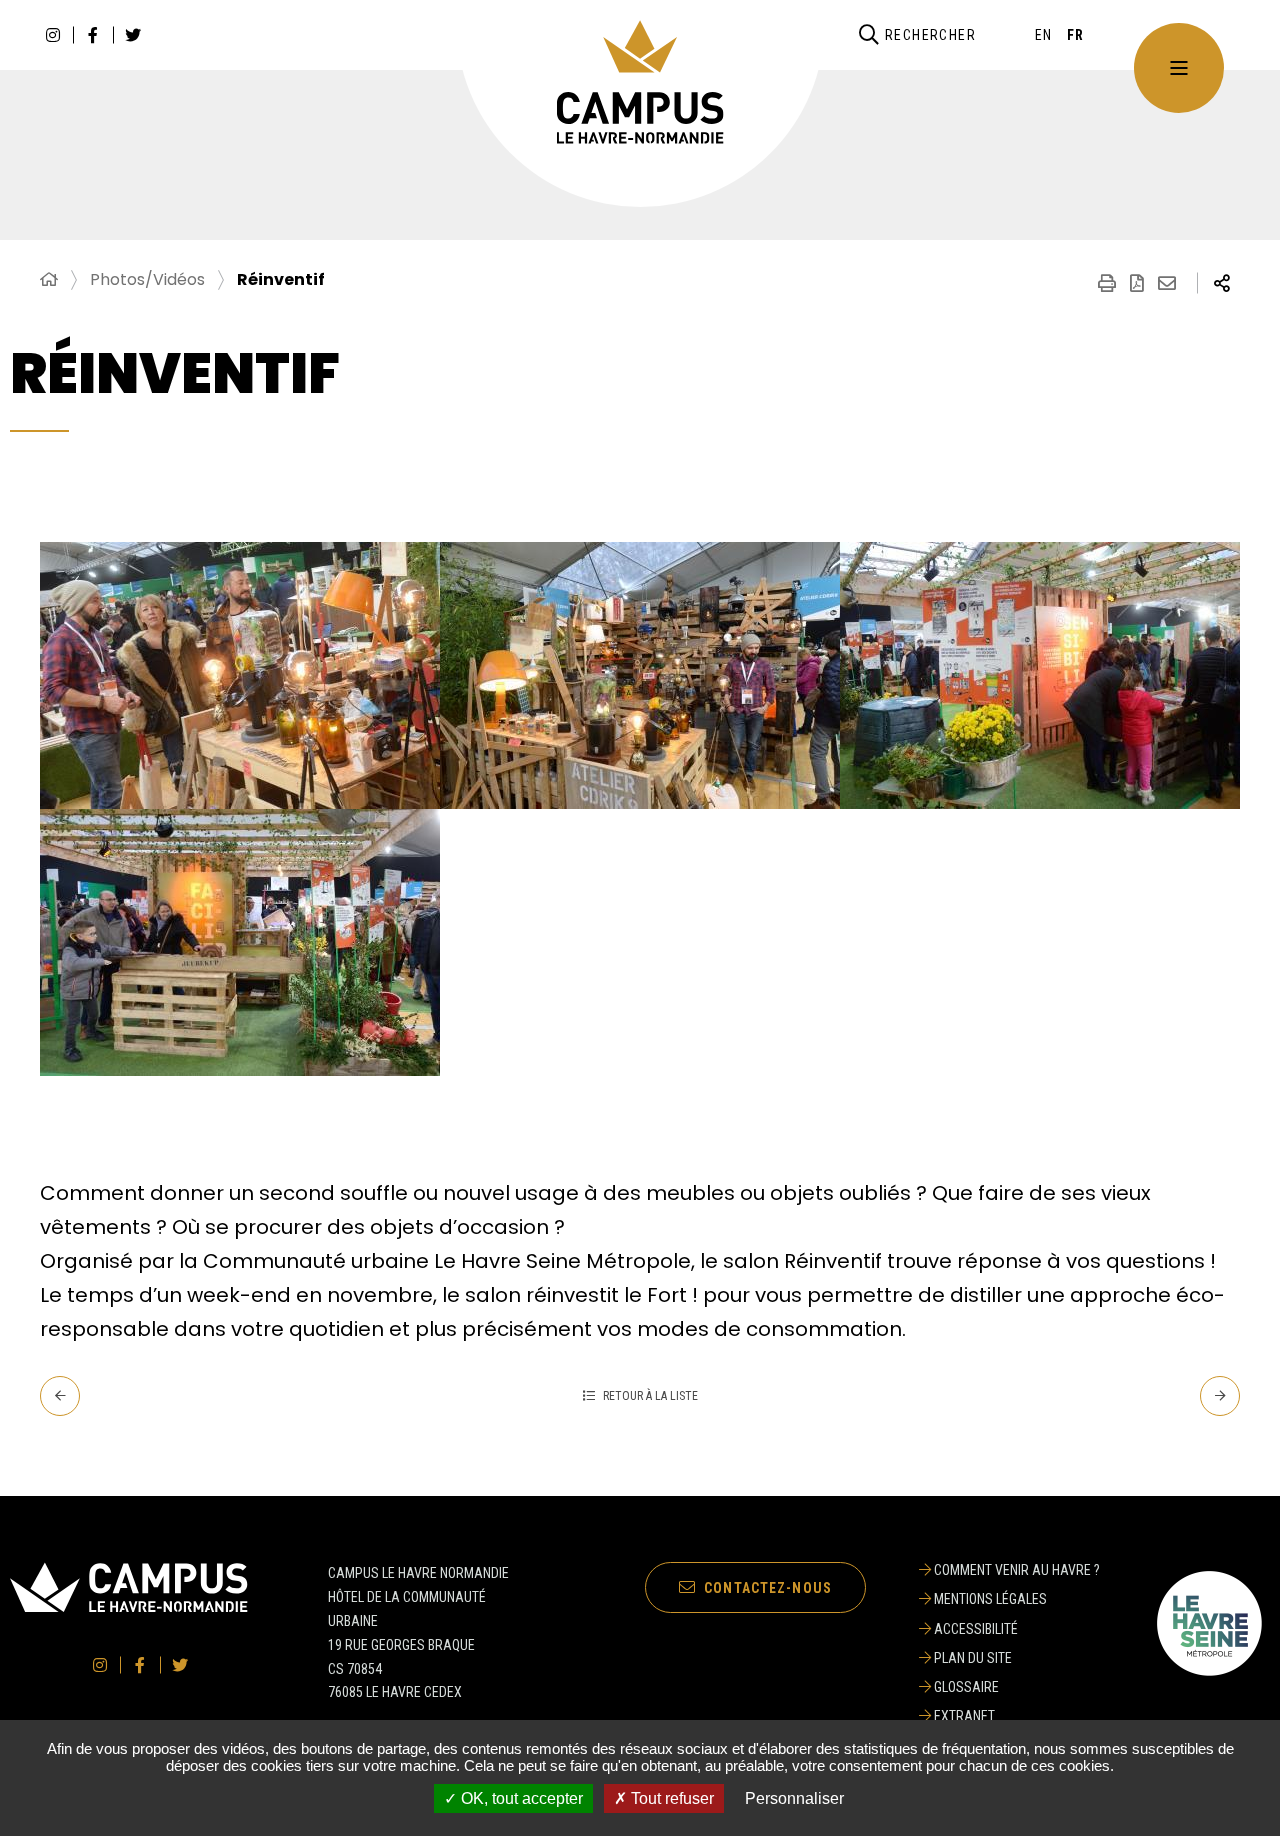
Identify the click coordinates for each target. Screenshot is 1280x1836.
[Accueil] (49, 280)
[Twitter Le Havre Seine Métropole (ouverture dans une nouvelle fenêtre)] (133, 35)
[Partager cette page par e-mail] (1167, 283)
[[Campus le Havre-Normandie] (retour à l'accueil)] (129, 1608)
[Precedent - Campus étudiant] (60, 1396)
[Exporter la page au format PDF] (1137, 283)
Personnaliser (794, 1798)
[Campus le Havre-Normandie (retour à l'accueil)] (640, 83)
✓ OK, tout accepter (513, 1798)
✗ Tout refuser (664, 1798)
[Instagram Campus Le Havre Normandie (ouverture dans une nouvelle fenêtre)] (53, 35)
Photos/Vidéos (147, 280)
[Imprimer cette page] (1107, 283)
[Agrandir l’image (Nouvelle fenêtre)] (240, 675)
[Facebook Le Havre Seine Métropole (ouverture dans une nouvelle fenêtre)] (93, 35)
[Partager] (1222, 283)
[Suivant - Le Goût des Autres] (1220, 1396)
